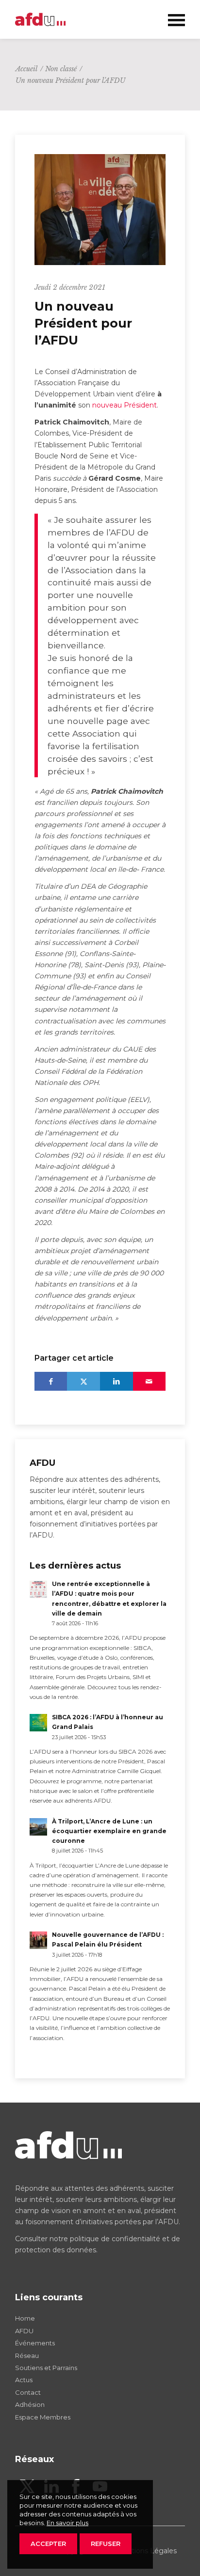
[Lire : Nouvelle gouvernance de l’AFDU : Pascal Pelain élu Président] (38, 1940)
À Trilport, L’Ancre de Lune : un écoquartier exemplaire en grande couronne (109, 1831)
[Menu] (172, 19)
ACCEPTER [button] (48, 2544)
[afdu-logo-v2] (83, 19)
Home (25, 2318)
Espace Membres (43, 2417)
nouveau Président (125, 405)
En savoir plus (67, 2523)
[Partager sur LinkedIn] (117, 1381)
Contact (28, 2392)
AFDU (24, 2331)
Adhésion (30, 2404)
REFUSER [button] (106, 2544)
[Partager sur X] (83, 1381)
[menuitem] (172, 19)
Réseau (27, 2356)
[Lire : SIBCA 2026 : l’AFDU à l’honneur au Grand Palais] (38, 1723)
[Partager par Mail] (150, 1381)
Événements (35, 2343)
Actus (24, 2380)
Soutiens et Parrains (46, 2368)
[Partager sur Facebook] (51, 1381)
